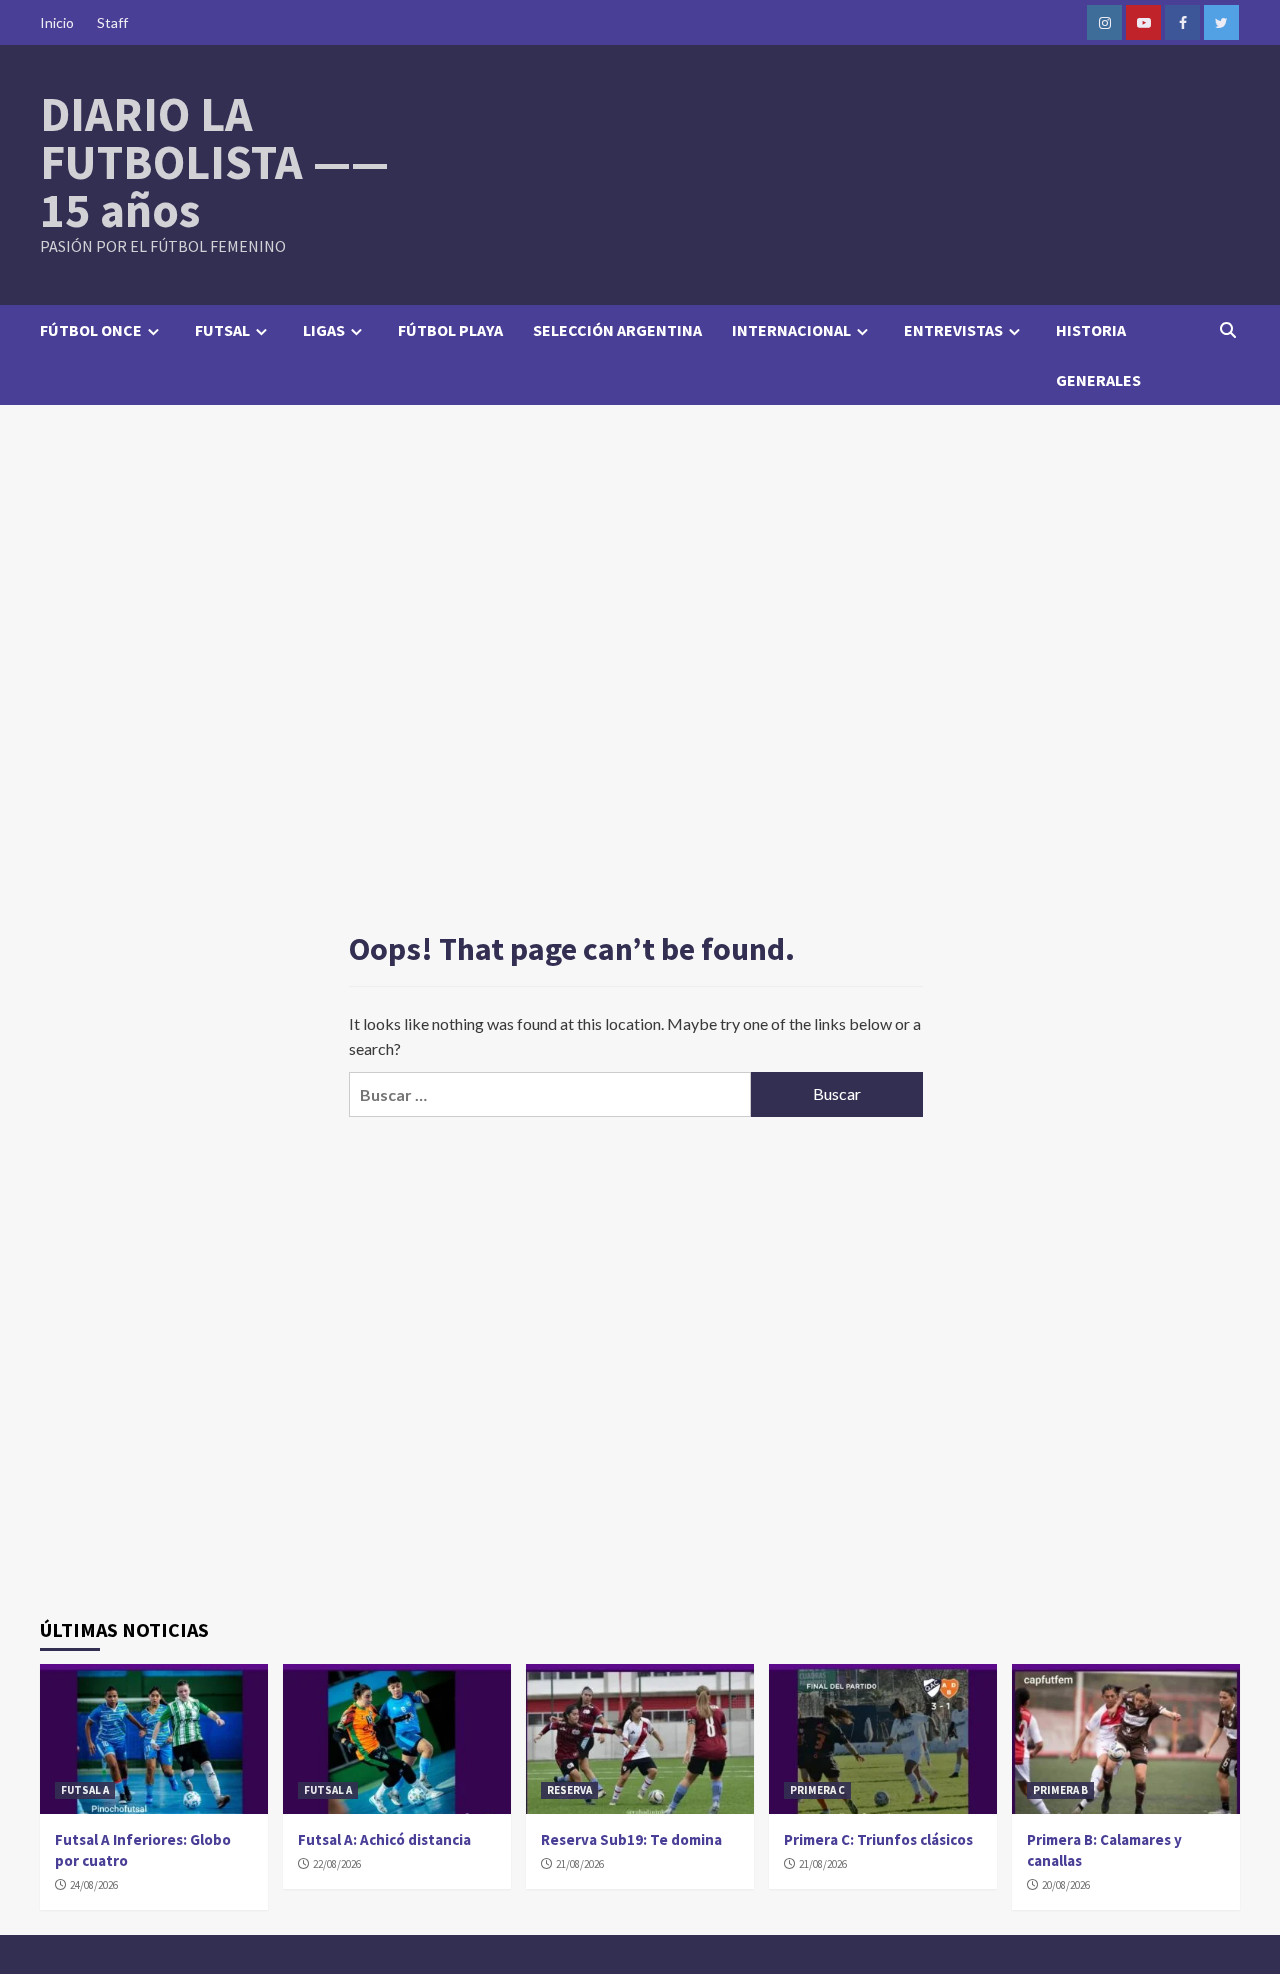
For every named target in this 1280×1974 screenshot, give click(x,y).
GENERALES (1098, 380)
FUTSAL (222, 330)
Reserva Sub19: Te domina (631, 1839)
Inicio (57, 22)
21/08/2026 (580, 1864)
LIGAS (324, 330)
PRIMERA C (817, 1790)
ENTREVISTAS (953, 330)
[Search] (1227, 330)
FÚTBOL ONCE (91, 330)
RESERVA (569, 1790)
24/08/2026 (94, 1885)
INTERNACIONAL (791, 330)
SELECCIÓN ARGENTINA (617, 330)
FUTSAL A (85, 1790)
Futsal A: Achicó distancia (384, 1839)
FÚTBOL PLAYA (450, 330)
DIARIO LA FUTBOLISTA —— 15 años (214, 162)
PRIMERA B (1060, 1790)
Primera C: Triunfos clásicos (878, 1839)
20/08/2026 (1066, 1885)
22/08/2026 (337, 1864)
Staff (112, 22)
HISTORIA (1091, 330)
